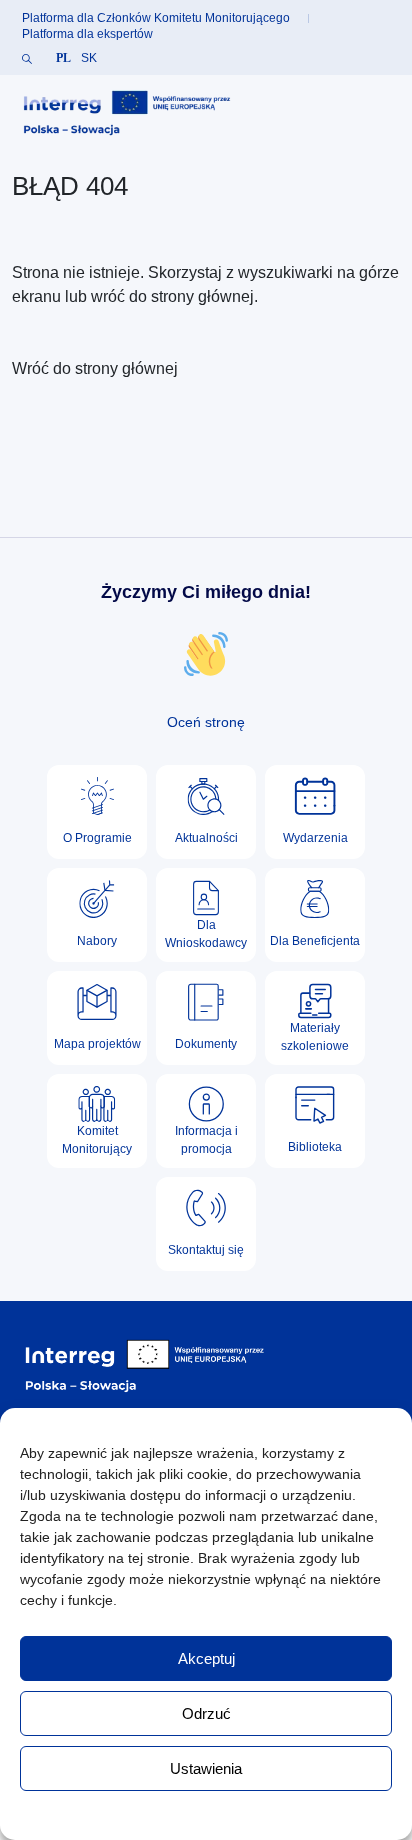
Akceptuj (206, 1658)
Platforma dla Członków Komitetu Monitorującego (156, 18)
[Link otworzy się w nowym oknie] (127, 113)
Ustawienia (206, 1768)
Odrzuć (206, 1713)
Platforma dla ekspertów (87, 34)
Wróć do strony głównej (95, 368)
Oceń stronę (206, 722)
